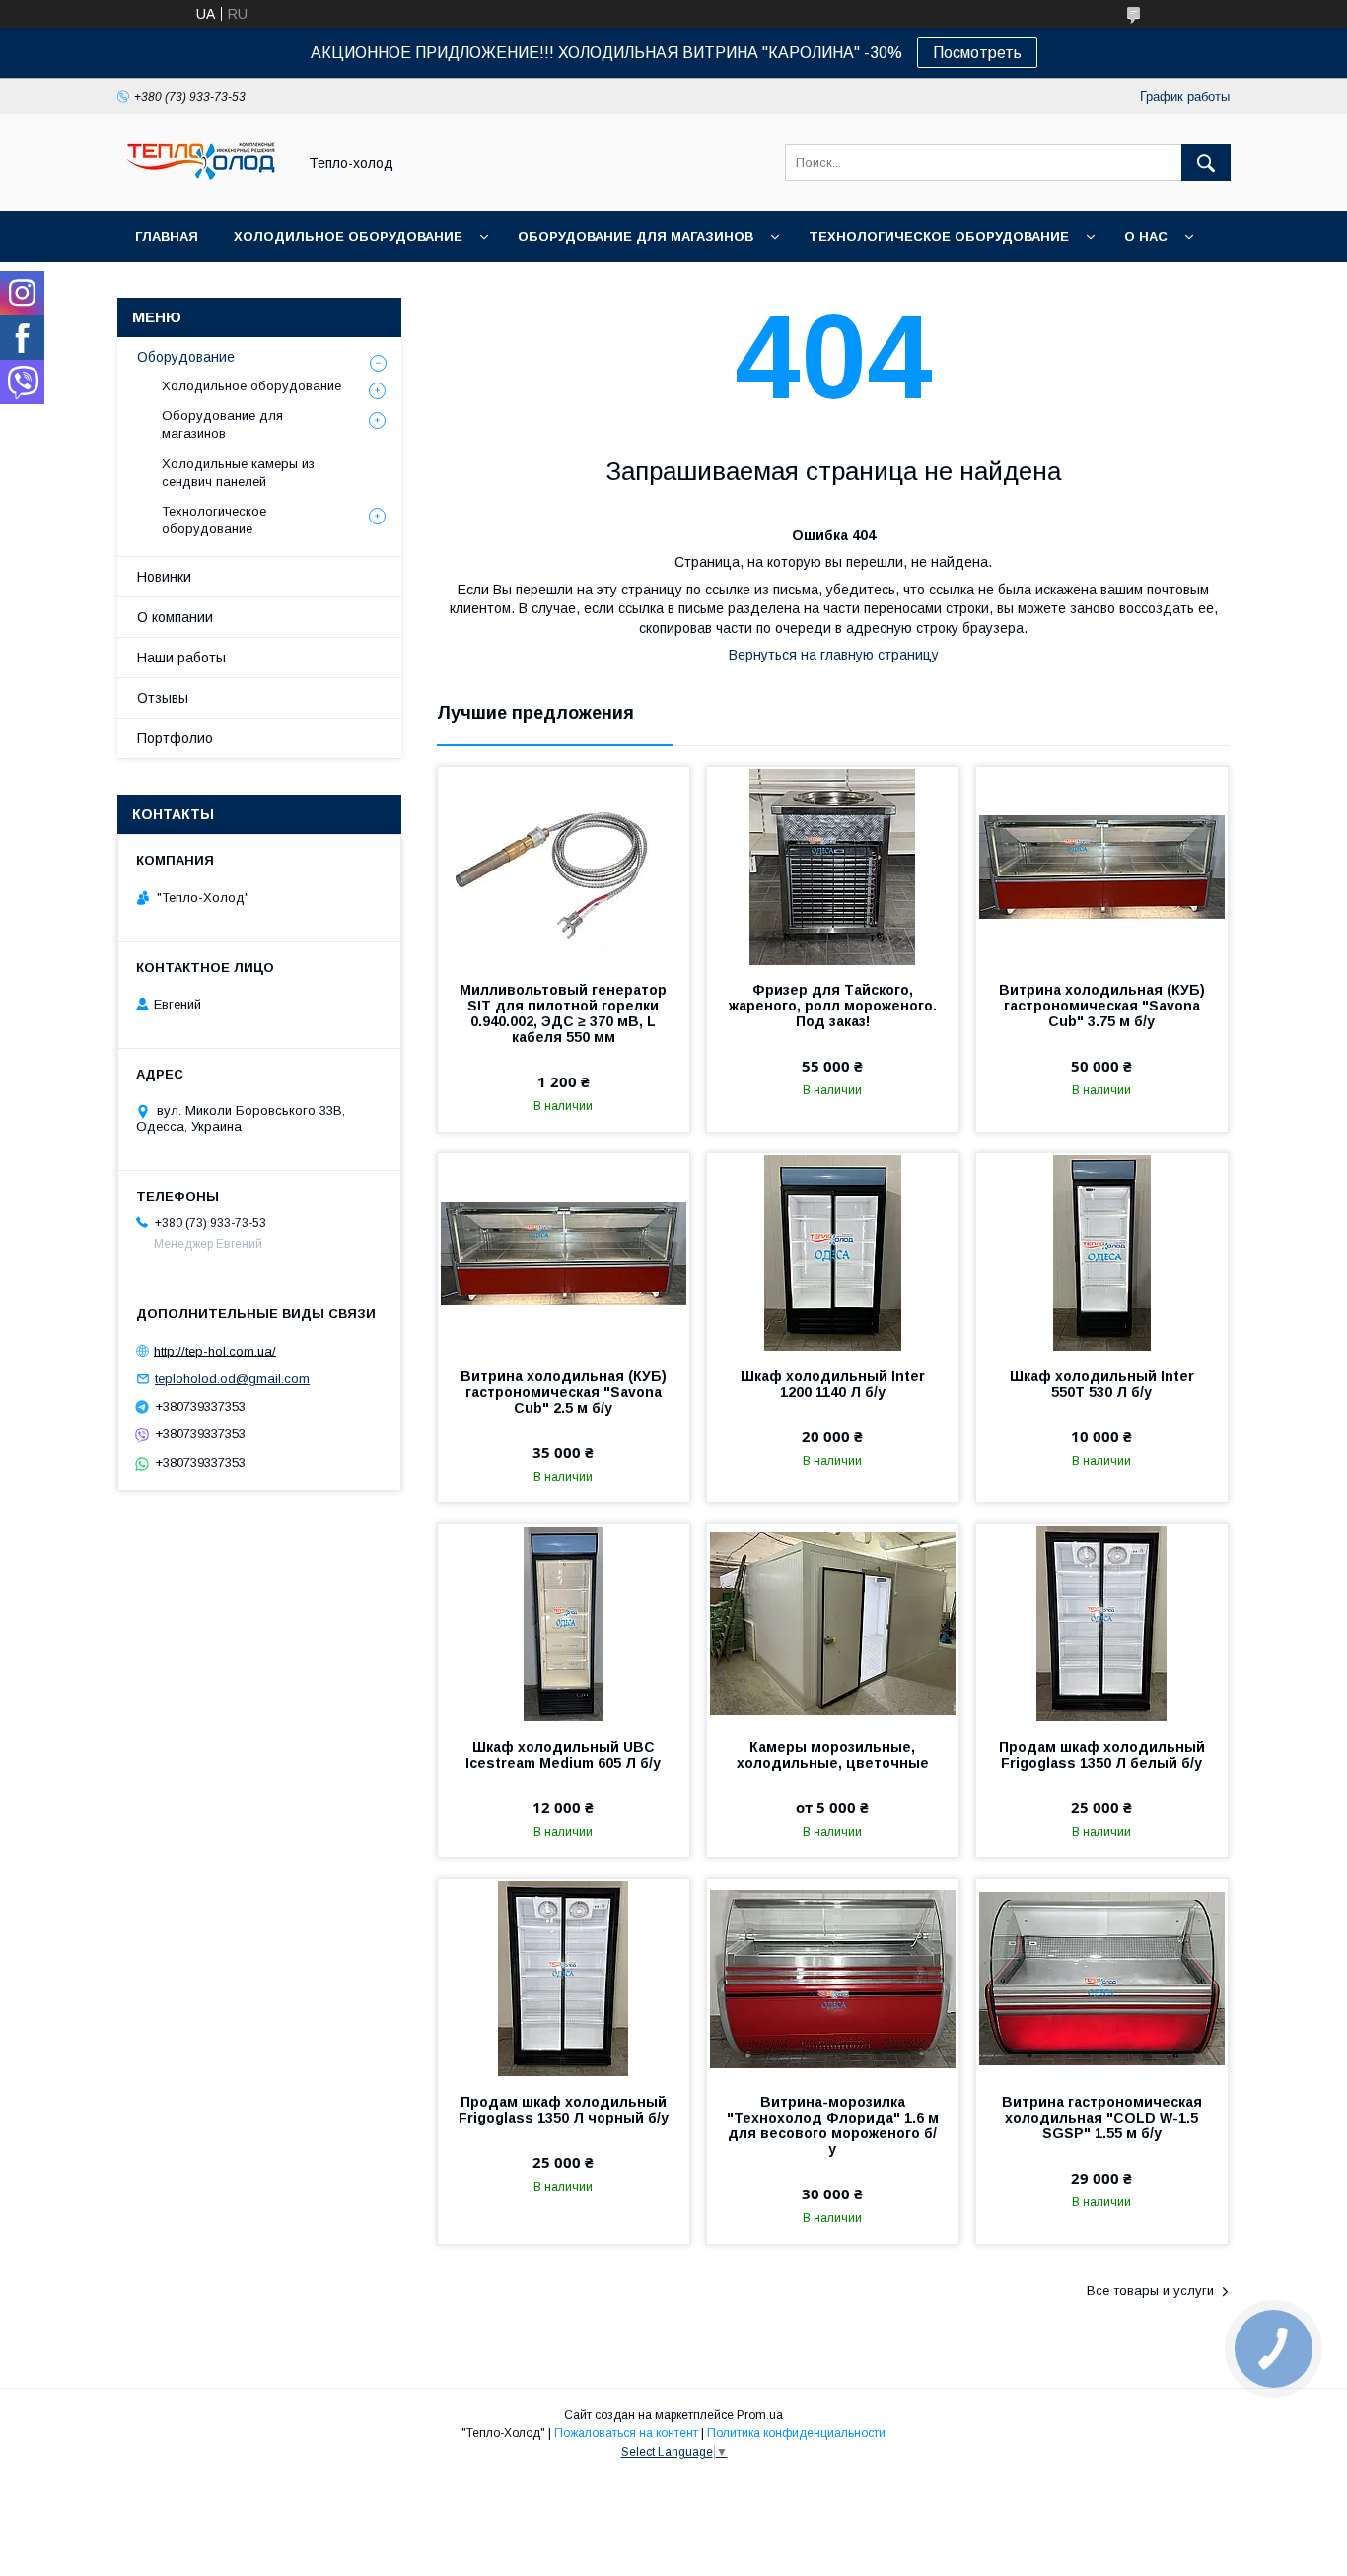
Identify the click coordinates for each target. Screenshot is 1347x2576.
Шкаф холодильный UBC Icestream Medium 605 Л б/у (563, 1755)
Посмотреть (977, 53)
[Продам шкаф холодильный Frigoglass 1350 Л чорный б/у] (564, 1978)
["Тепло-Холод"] (201, 185)
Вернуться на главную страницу (834, 655)
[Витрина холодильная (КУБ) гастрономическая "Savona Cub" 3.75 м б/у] (1102, 866)
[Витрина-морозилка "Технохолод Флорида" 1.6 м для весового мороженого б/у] (833, 1978)
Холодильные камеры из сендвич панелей (238, 473)
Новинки (164, 577)
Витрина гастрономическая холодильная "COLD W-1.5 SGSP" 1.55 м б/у (1102, 2118)
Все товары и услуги (1150, 2291)
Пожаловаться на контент (626, 2433)
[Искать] (1206, 163)
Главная (167, 236)
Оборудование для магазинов (636, 236)
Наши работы (181, 658)
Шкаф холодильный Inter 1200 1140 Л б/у (833, 1384)
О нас (1146, 236)
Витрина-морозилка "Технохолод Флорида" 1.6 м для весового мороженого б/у (833, 2125)
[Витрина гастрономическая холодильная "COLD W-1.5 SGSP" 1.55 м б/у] (1102, 1978)
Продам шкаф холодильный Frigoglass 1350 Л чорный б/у (564, 2110)
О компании (175, 617)
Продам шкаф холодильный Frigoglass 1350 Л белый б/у (1102, 1755)
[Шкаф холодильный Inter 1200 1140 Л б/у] (833, 1252)
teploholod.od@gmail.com (232, 1379)
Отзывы (163, 698)
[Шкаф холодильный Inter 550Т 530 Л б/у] (1102, 1252)
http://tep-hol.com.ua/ (215, 1350)
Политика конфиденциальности (796, 2433)
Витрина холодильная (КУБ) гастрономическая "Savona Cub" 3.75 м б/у (1102, 1006)
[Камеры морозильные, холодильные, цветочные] (833, 1623)
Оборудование (186, 357)
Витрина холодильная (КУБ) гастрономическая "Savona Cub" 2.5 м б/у (564, 1392)
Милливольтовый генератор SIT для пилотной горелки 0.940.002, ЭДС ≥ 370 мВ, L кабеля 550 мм (563, 1013)
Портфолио (175, 738)
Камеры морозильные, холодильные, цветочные (833, 1755)
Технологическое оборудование (939, 236)
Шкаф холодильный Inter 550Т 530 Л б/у (1102, 1384)
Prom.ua (760, 2415)
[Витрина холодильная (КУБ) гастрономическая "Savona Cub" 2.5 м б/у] (564, 1252)
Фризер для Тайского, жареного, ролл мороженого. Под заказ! (833, 1006)
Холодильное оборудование (348, 236)
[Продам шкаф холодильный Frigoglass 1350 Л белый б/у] (1102, 1623)
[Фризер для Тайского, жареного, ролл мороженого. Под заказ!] (833, 866)
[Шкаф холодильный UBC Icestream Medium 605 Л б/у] (564, 1623)
